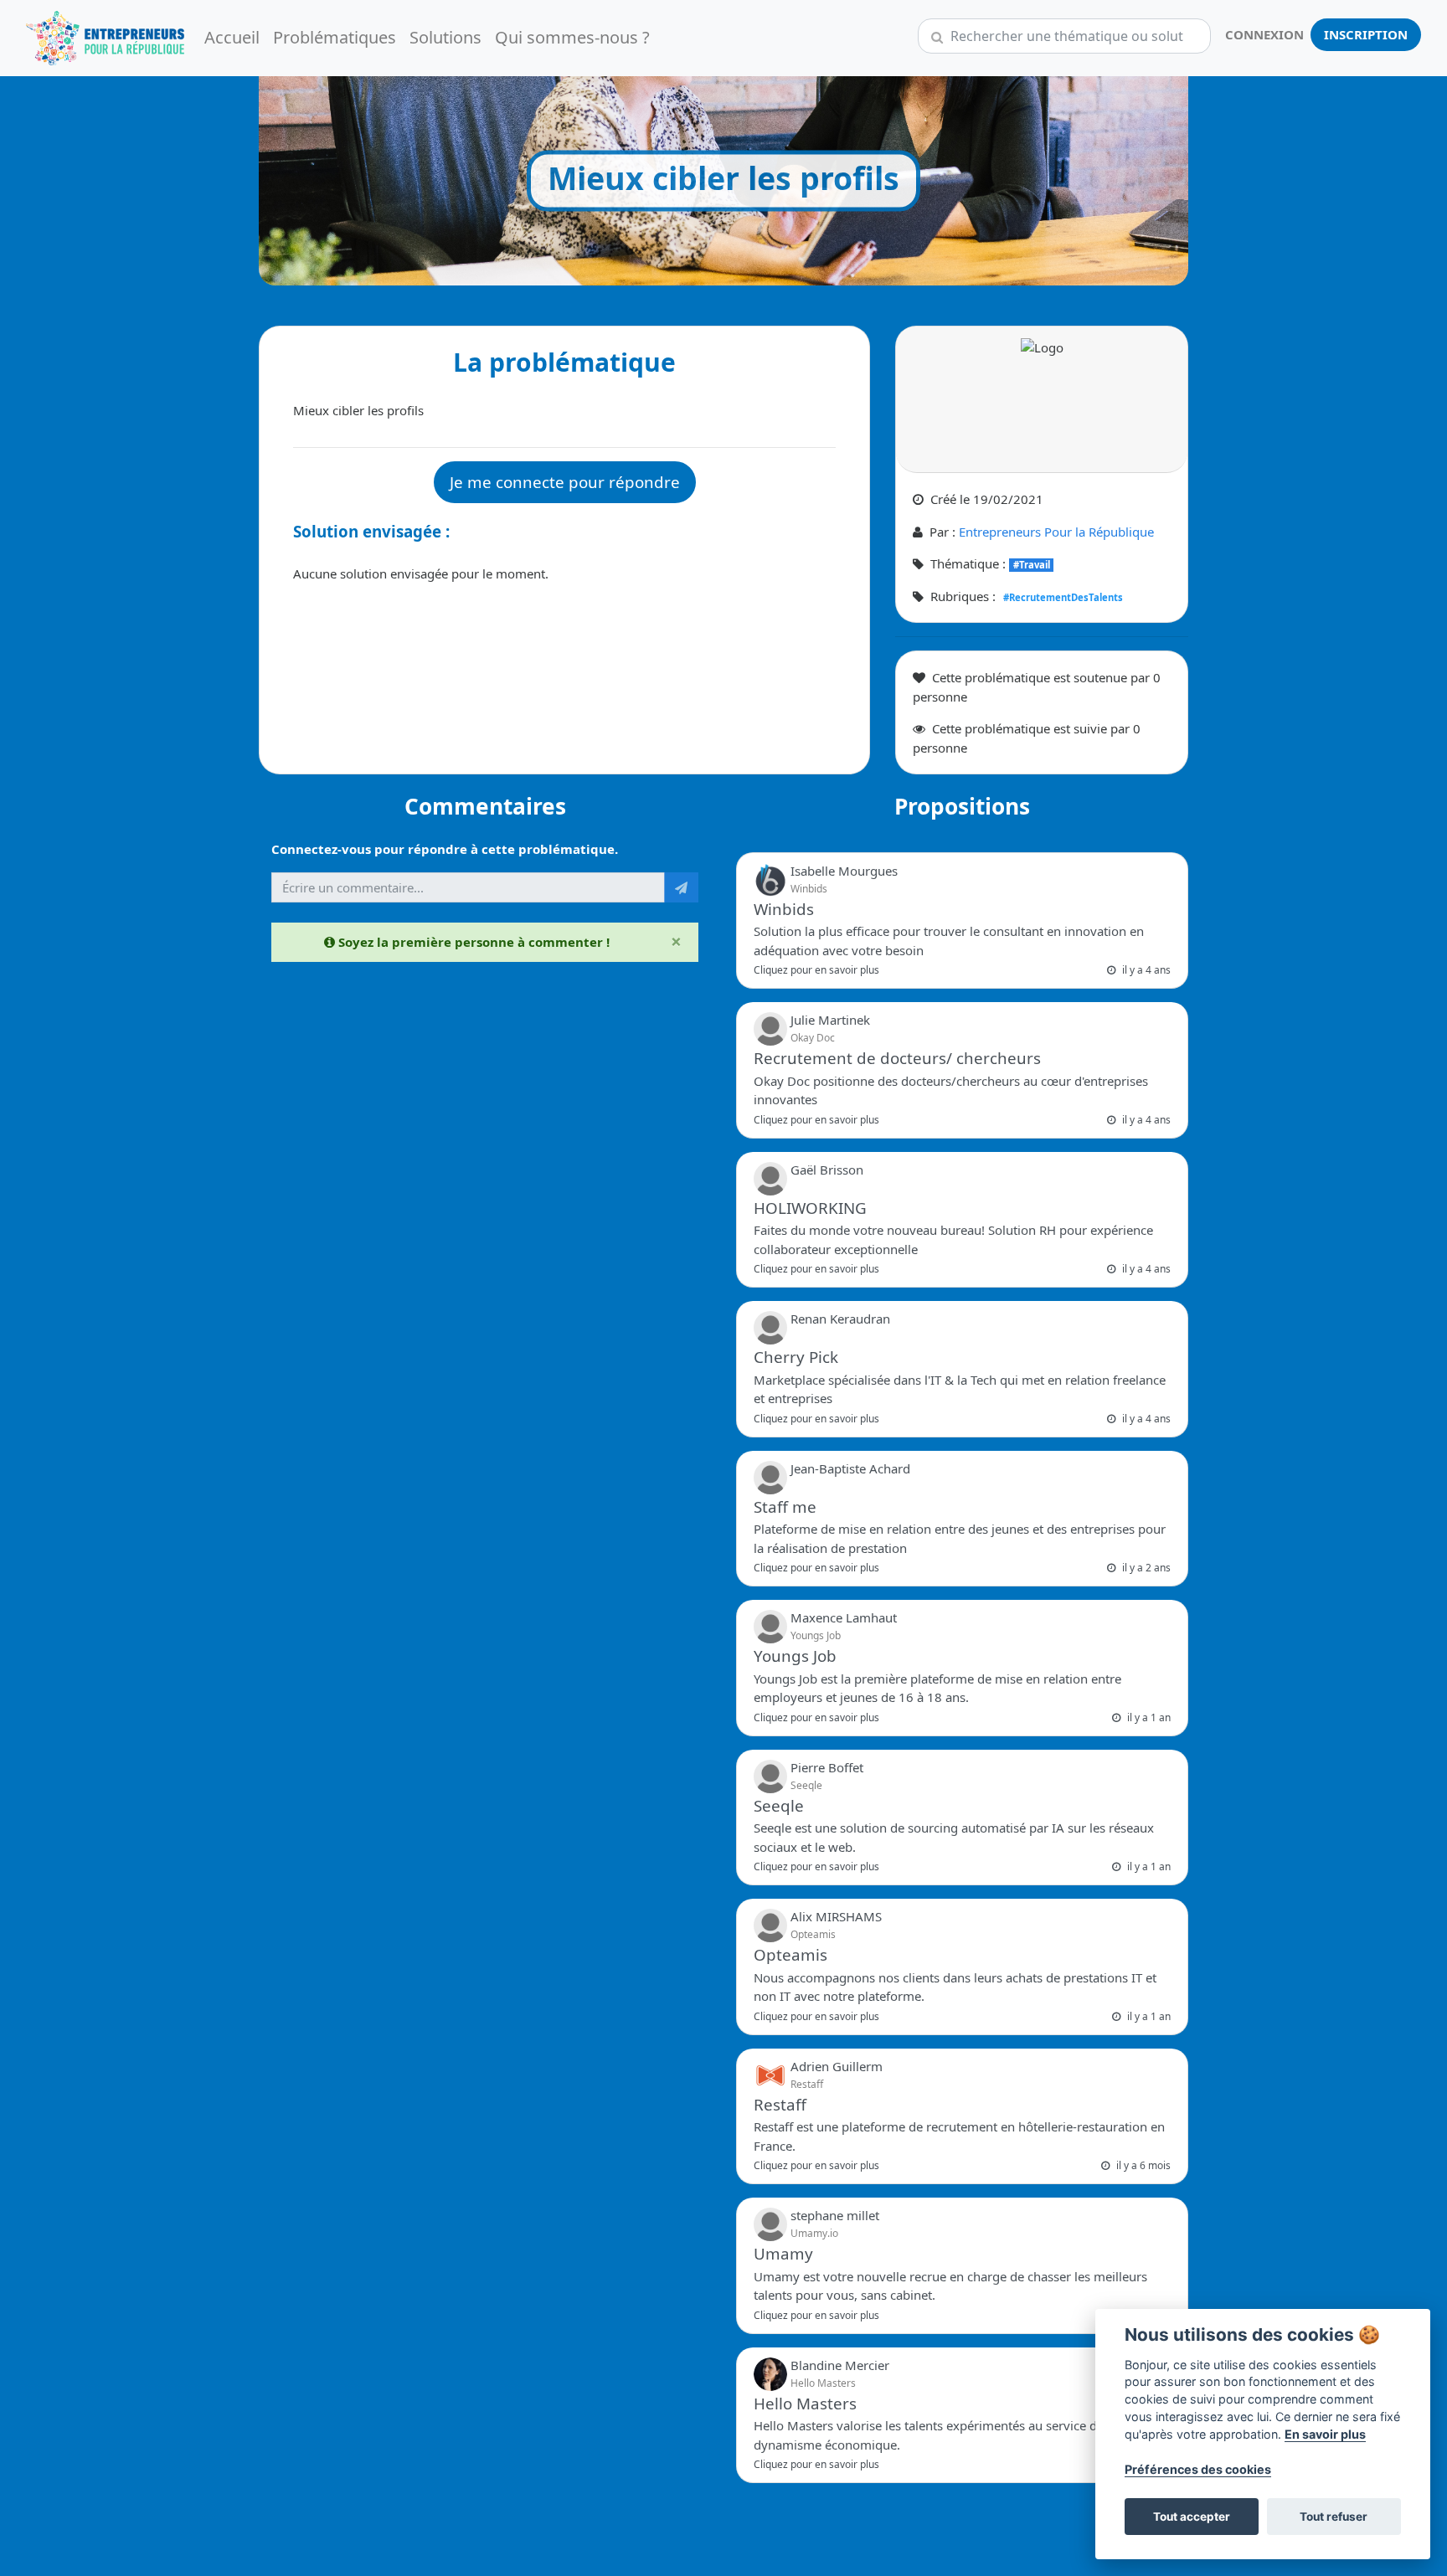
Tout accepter (1192, 2517)
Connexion (1264, 35)
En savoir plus (1325, 2434)
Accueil (232, 38)
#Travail (1032, 565)
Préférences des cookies (1198, 2469)
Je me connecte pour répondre (565, 482)
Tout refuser (1334, 2517)
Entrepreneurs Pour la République (1056, 532)
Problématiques (335, 38)
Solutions (445, 38)
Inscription (1366, 35)
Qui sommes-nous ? (572, 38)
